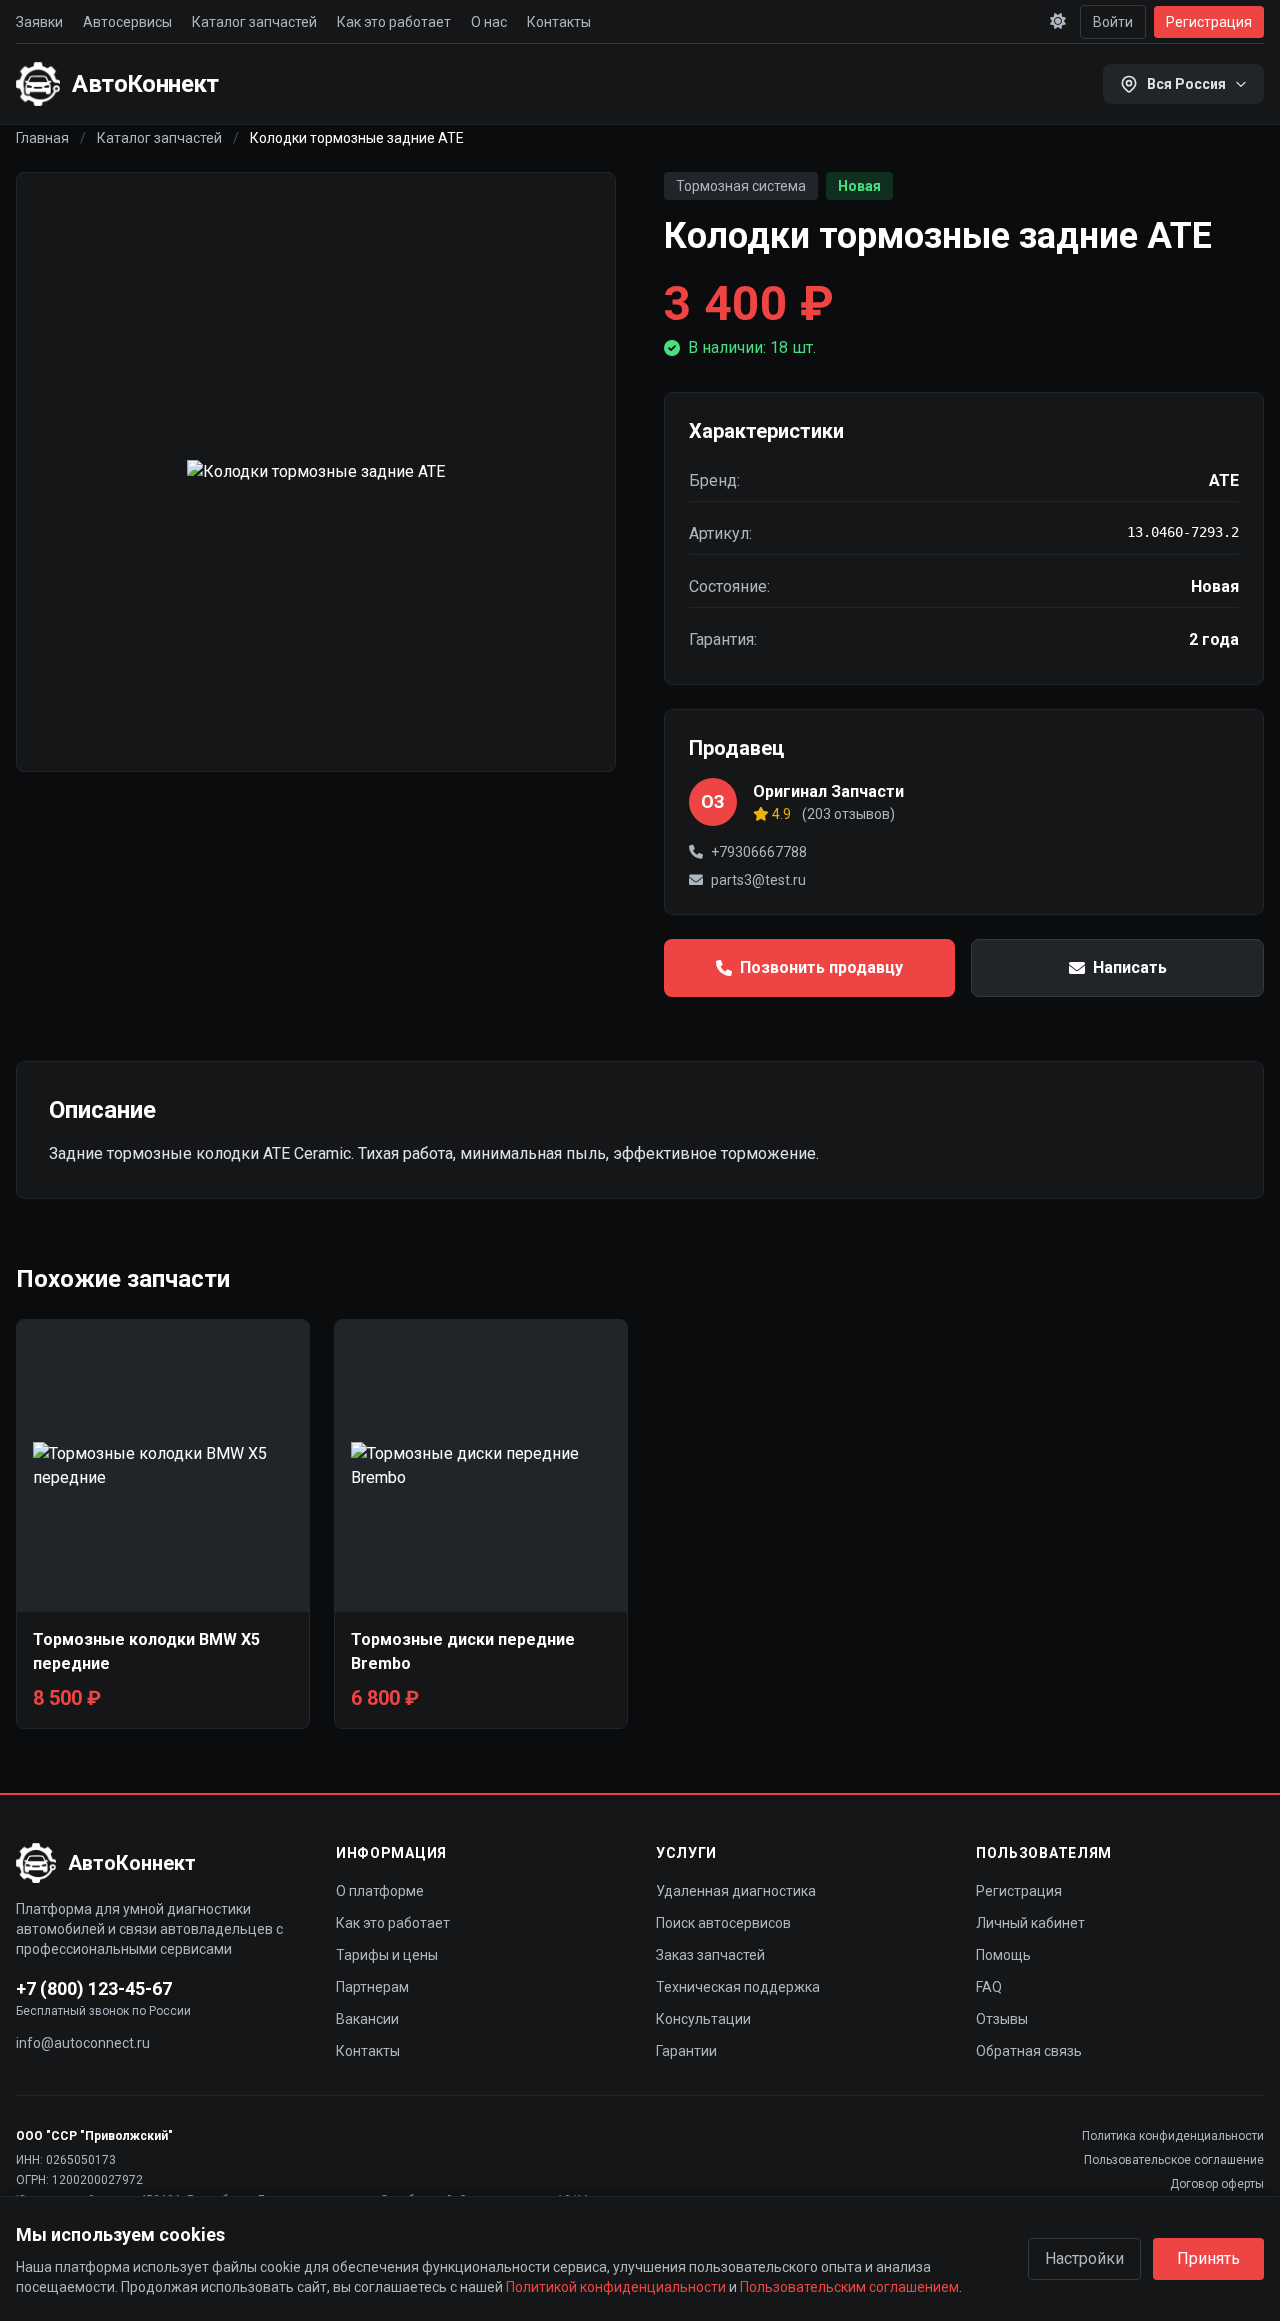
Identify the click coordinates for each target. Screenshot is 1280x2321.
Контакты (559, 22)
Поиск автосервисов (723, 1923)
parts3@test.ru (758, 880)
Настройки (1084, 2258)
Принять (1208, 2258)
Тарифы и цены (387, 1955)
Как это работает (394, 22)
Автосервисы (127, 22)
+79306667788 (759, 852)
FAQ (989, 1987)
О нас (489, 22)
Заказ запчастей (710, 1955)
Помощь (1003, 1955)
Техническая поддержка (738, 1987)
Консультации (703, 2019)
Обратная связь (1029, 2051)
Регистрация (1209, 22)
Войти (1113, 22)
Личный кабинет (1030, 1923)
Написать (1130, 967)
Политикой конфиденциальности (616, 2287)
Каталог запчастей (254, 22)
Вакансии (367, 2019)
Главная (42, 138)
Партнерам (372, 1987)
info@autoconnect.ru (83, 2043)
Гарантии (686, 2051)
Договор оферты (1217, 2184)
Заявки (39, 22)
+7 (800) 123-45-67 (94, 1988)
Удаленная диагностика (736, 1891)
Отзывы (1002, 2019)
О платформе (380, 1891)
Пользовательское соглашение (1174, 2160)
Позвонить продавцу (821, 967)
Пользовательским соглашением (849, 2287)
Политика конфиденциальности (1173, 2136)
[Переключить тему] (1058, 21)
